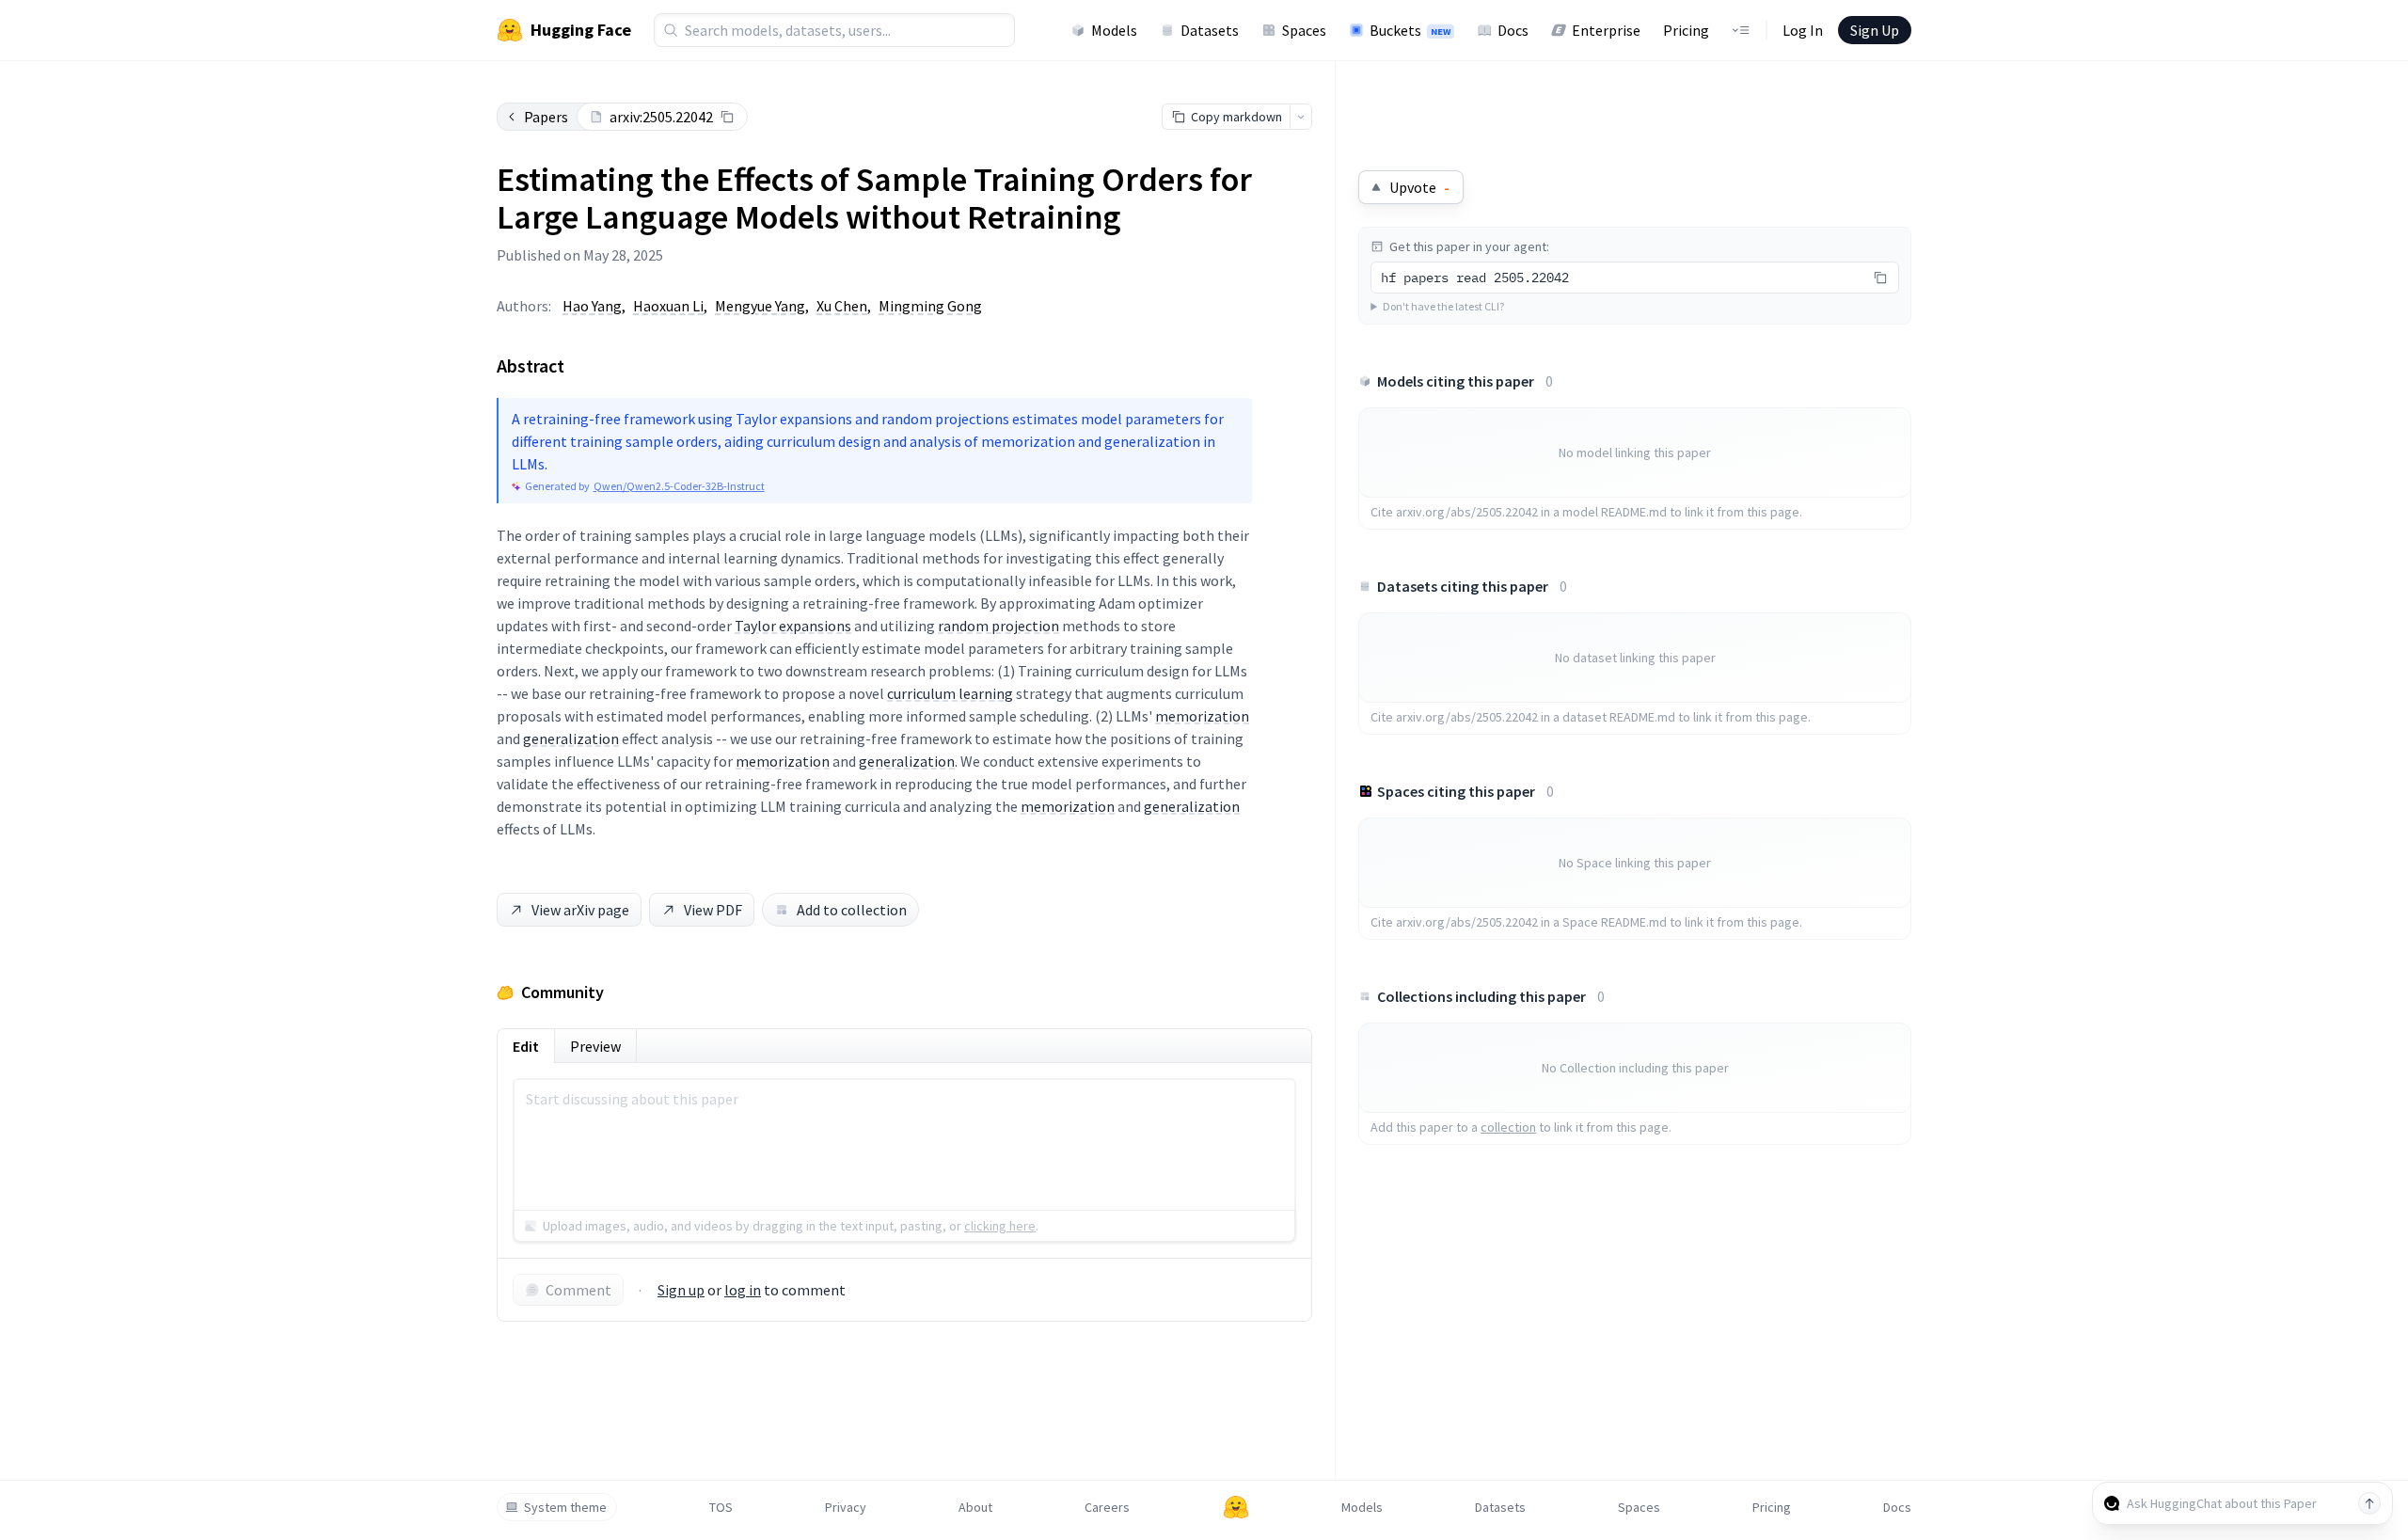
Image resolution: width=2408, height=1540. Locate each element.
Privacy (846, 1507)
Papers (546, 117)
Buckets (1410, 30)
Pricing (1686, 30)
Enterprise (1606, 30)
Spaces (1304, 30)
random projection (998, 626)
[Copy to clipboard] (727, 117)
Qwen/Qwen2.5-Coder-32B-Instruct (679, 486)
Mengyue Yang (760, 306)
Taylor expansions (793, 626)
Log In (1803, 30)
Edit (526, 1046)
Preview (595, 1046)
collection (1508, 1127)
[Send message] (2369, 1503)
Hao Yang (592, 306)
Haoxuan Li (668, 306)
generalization (571, 738)
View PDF (713, 910)
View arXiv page (580, 910)
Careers (1107, 1507)
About (975, 1507)
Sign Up (1875, 30)
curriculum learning (950, 693)
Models (1114, 30)
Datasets (1210, 30)
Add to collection (852, 910)
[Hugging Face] (1236, 1507)
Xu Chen (842, 306)
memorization (1202, 716)
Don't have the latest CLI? (1443, 306)
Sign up (681, 1290)
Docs (1513, 30)
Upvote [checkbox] (1419, 187)
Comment (578, 1290)
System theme (565, 1507)
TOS (721, 1507)
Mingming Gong (930, 306)
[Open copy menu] (1301, 117)
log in (743, 1290)
